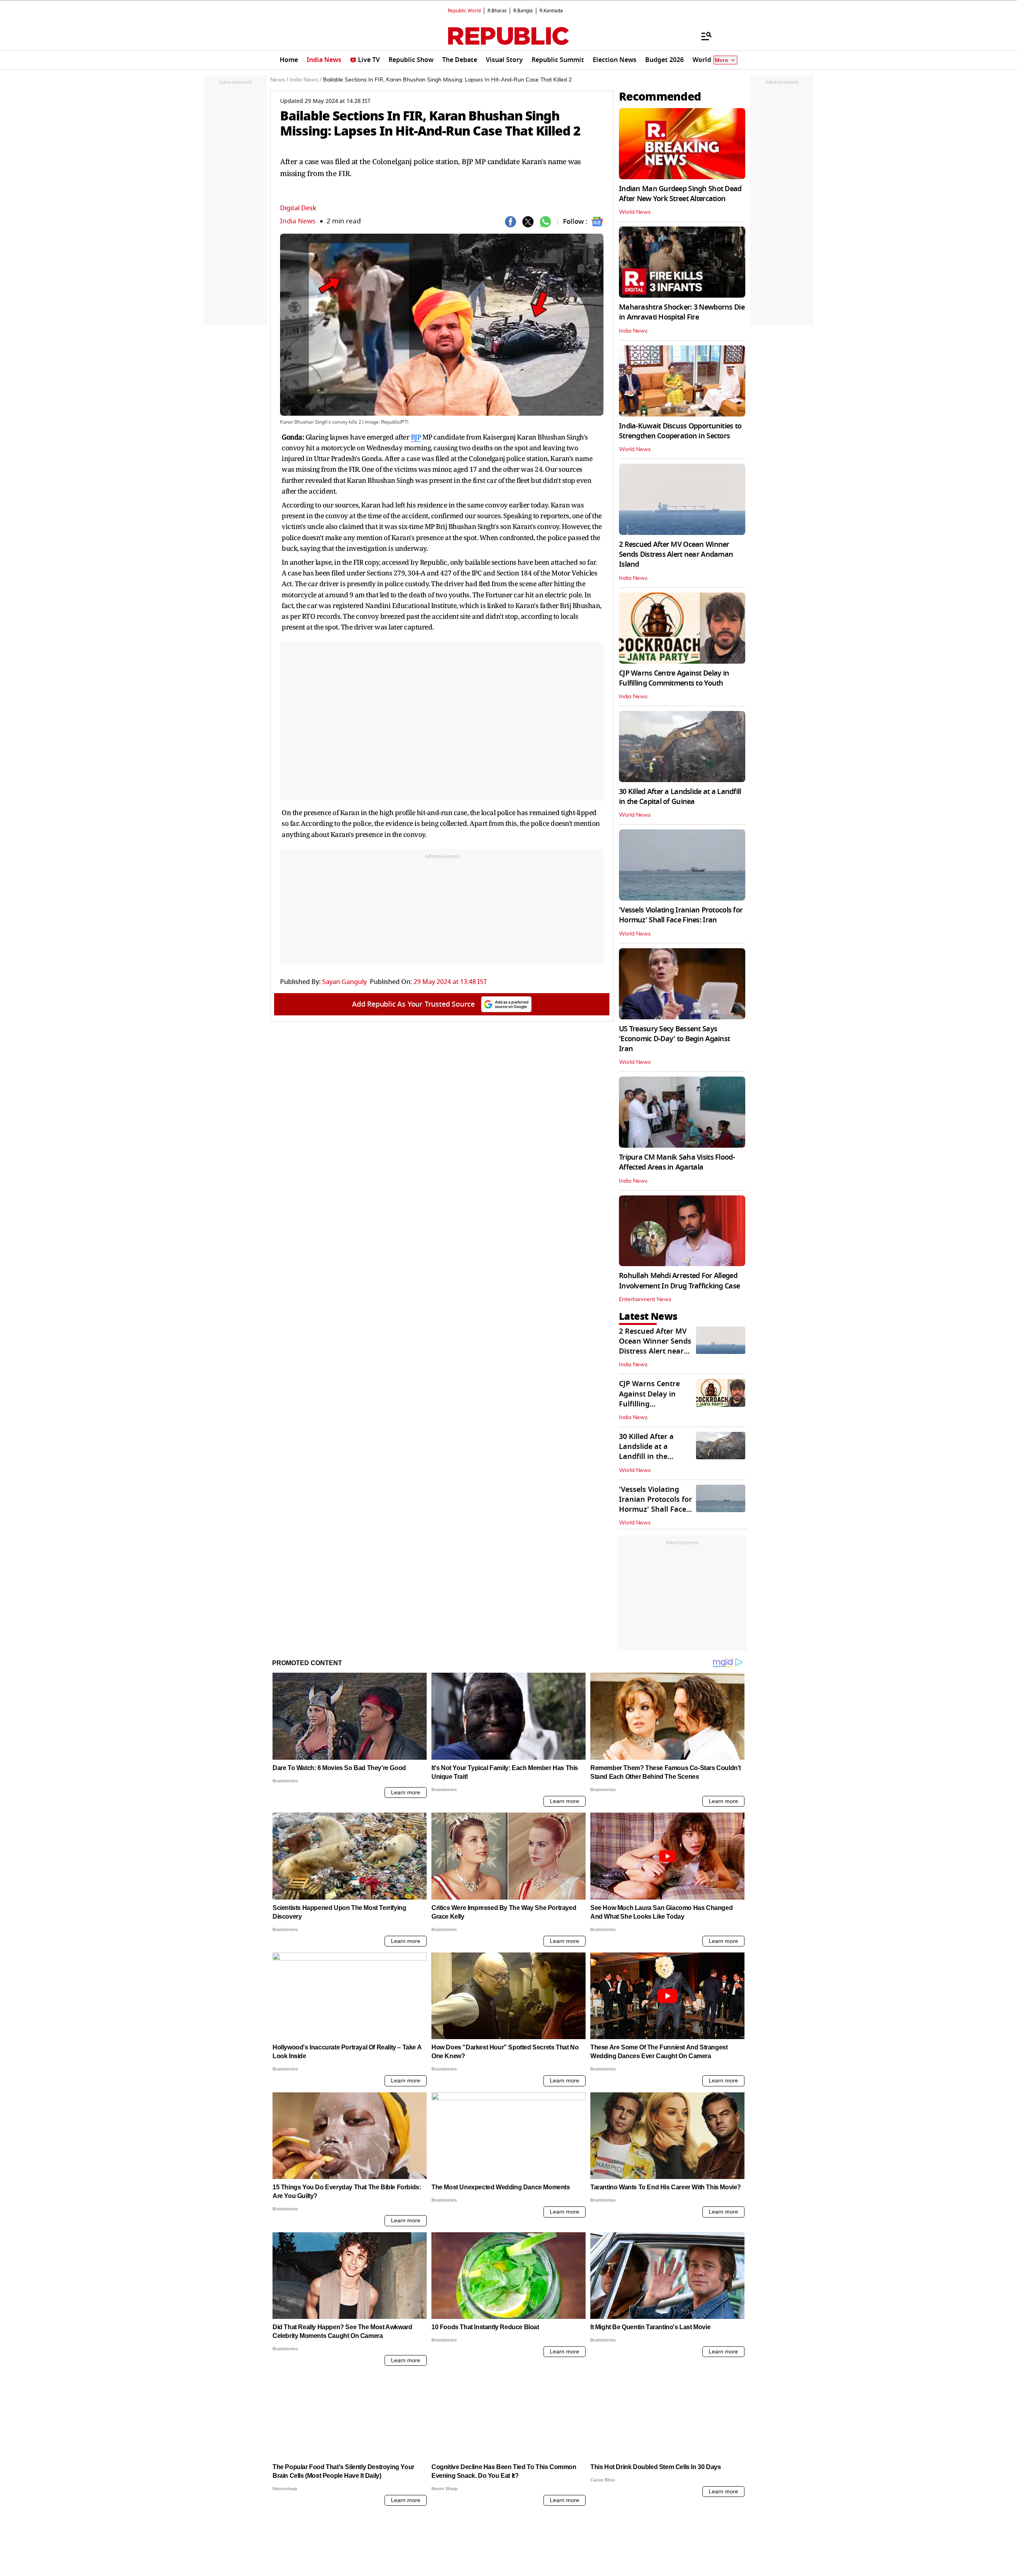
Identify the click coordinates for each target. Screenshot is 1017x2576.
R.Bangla (523, 11)
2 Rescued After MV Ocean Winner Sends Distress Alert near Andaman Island (676, 554)
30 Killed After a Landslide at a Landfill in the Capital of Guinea (680, 797)
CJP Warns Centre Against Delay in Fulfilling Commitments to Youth (674, 678)
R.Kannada (551, 11)
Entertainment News (645, 1300)
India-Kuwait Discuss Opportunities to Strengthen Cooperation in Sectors (680, 431)
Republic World (464, 11)
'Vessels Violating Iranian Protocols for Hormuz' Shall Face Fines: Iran (681, 915)
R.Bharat (497, 11)
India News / (305, 80)
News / (279, 80)
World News (635, 212)
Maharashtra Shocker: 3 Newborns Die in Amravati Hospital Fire (682, 312)
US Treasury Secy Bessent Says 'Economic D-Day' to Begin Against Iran (674, 1039)
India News (298, 221)
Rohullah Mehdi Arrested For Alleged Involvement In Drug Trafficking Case (679, 1281)
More (721, 60)
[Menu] (702, 36)
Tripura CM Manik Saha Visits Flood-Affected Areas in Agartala (677, 1162)
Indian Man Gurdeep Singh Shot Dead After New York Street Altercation (680, 194)
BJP (416, 437)
